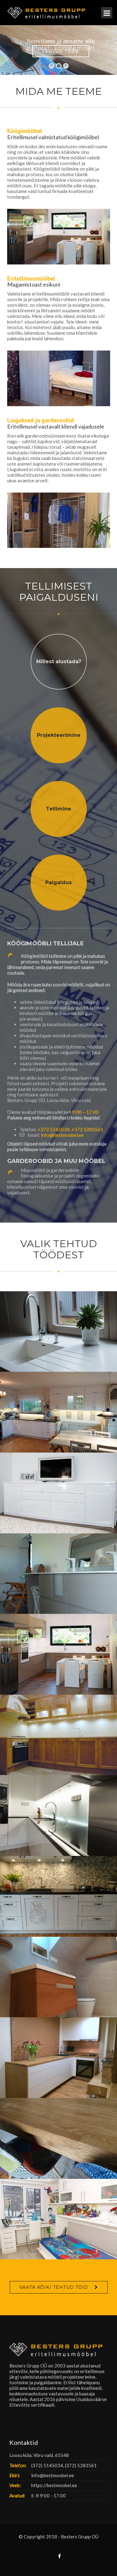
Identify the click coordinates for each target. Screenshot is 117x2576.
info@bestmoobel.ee (62, 1135)
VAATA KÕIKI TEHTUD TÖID (54, 2287)
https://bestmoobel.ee (54, 2485)
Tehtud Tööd (61, 51)
